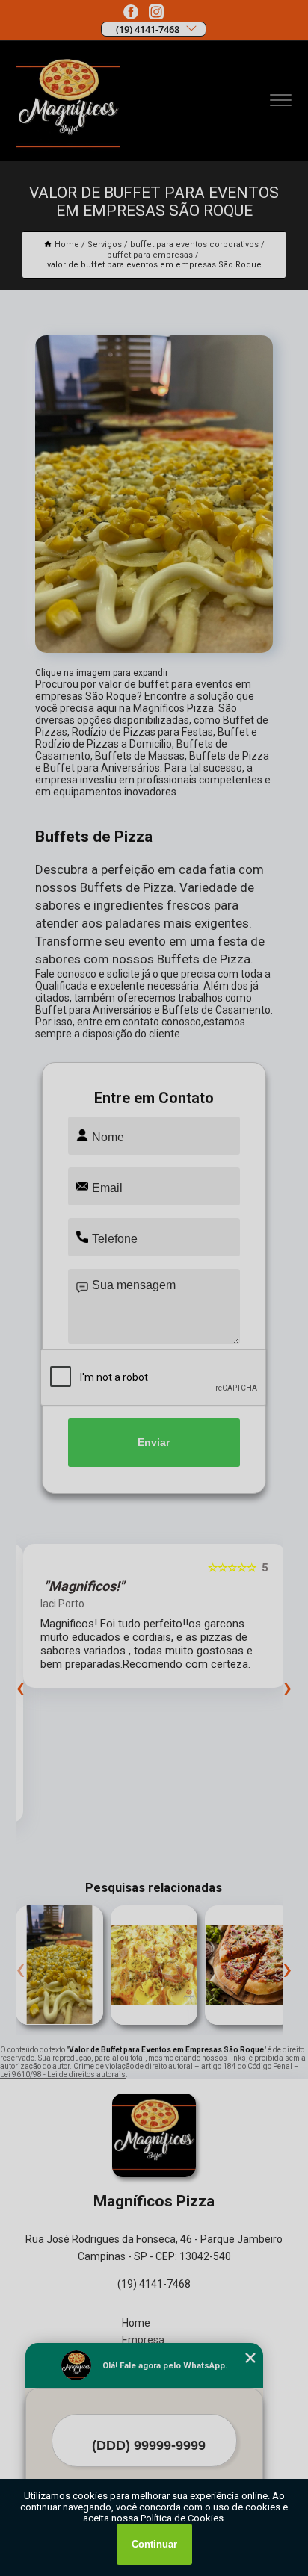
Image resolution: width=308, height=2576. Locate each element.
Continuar (154, 2544)
